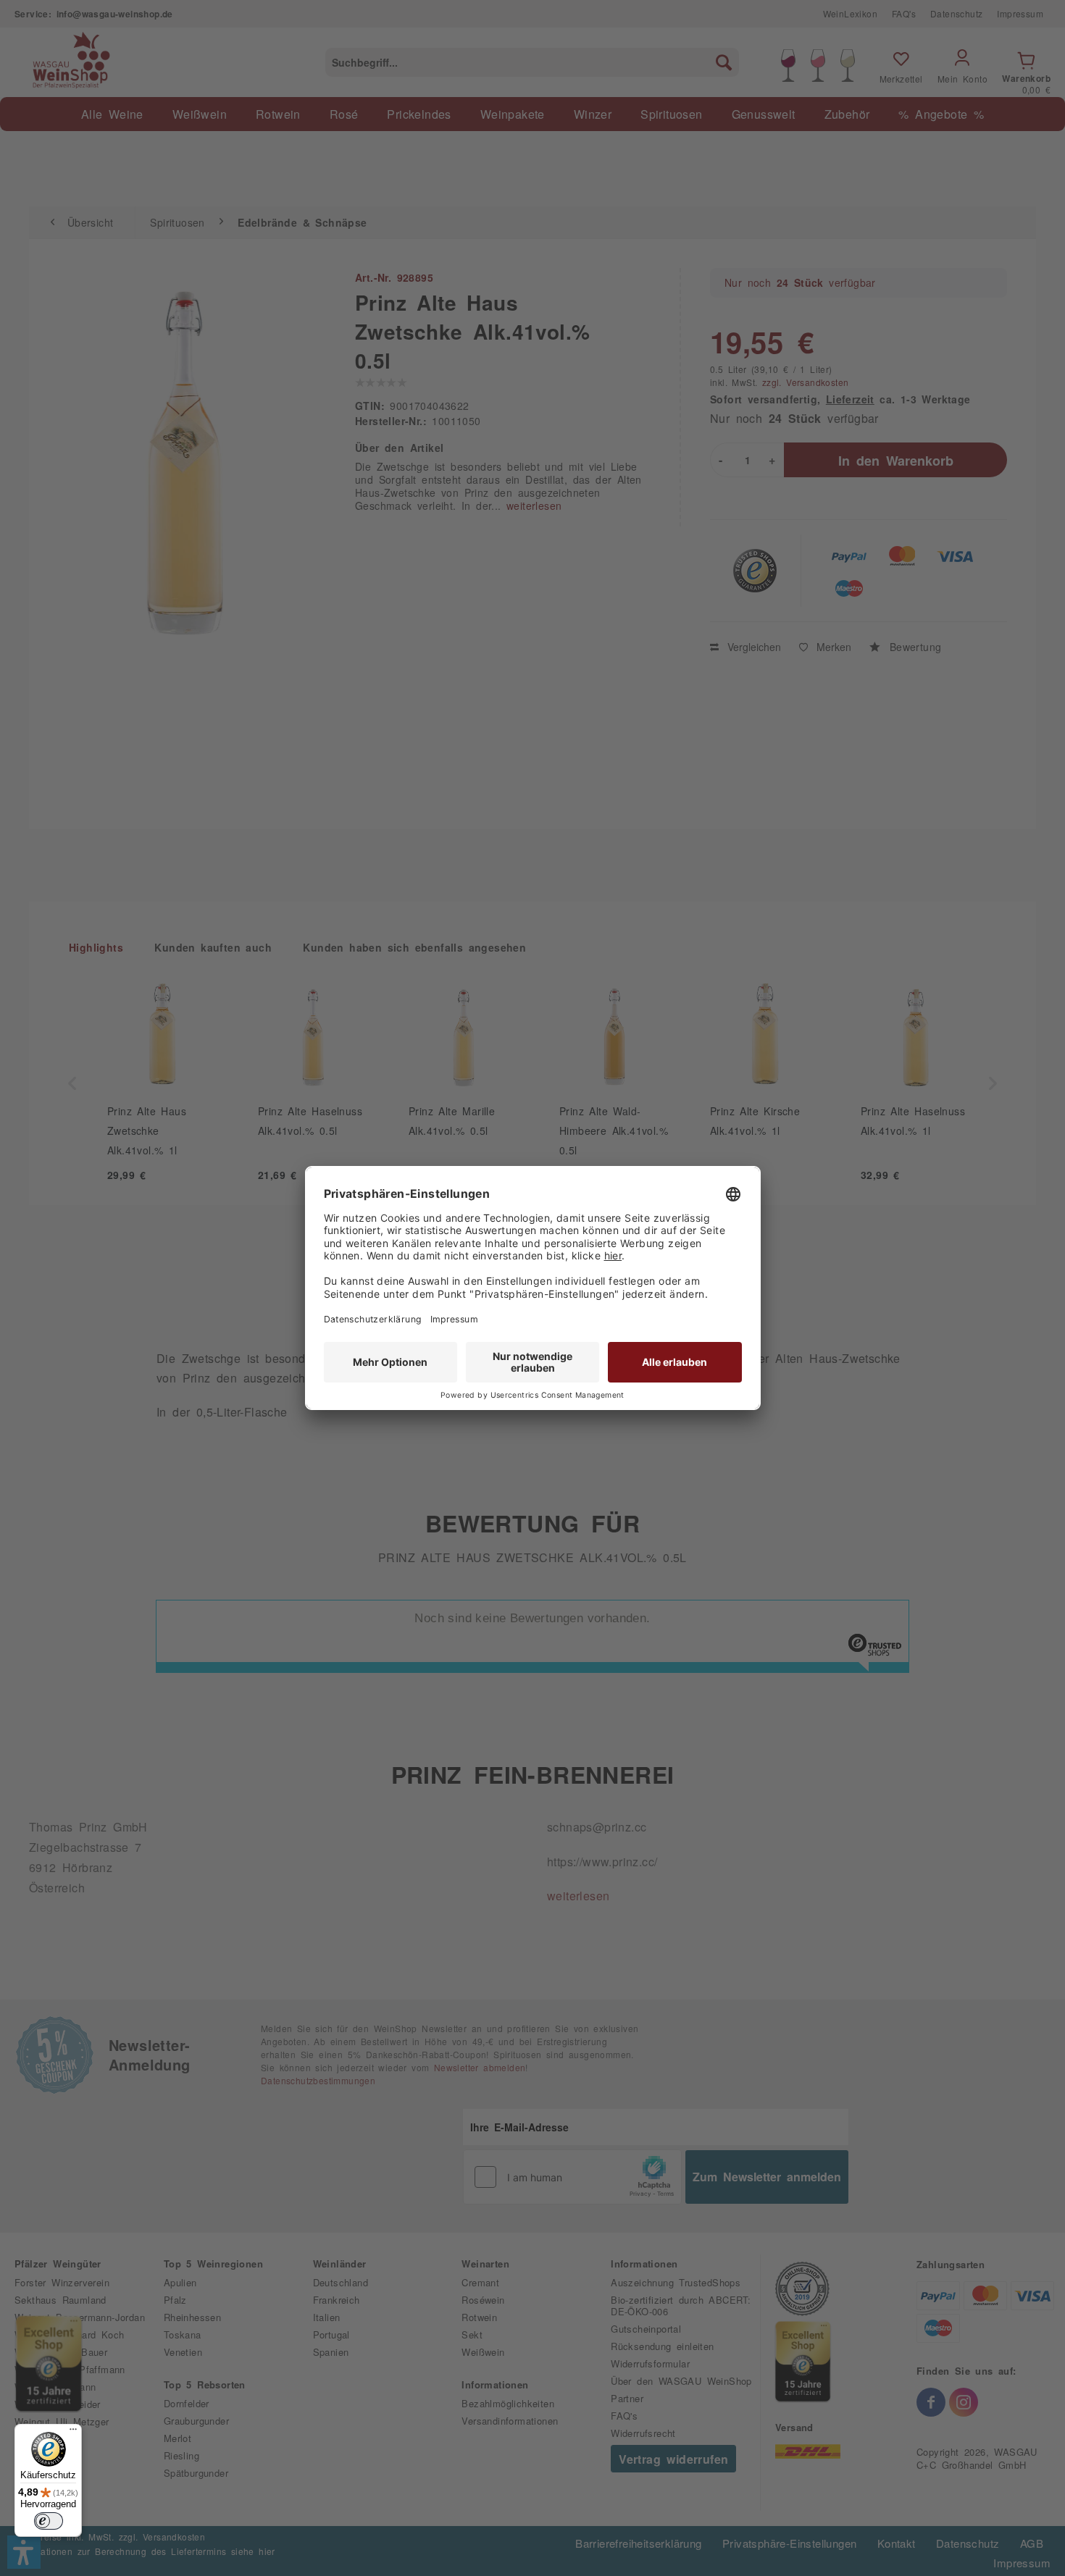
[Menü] (73, 2433)
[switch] (49, 2521)
